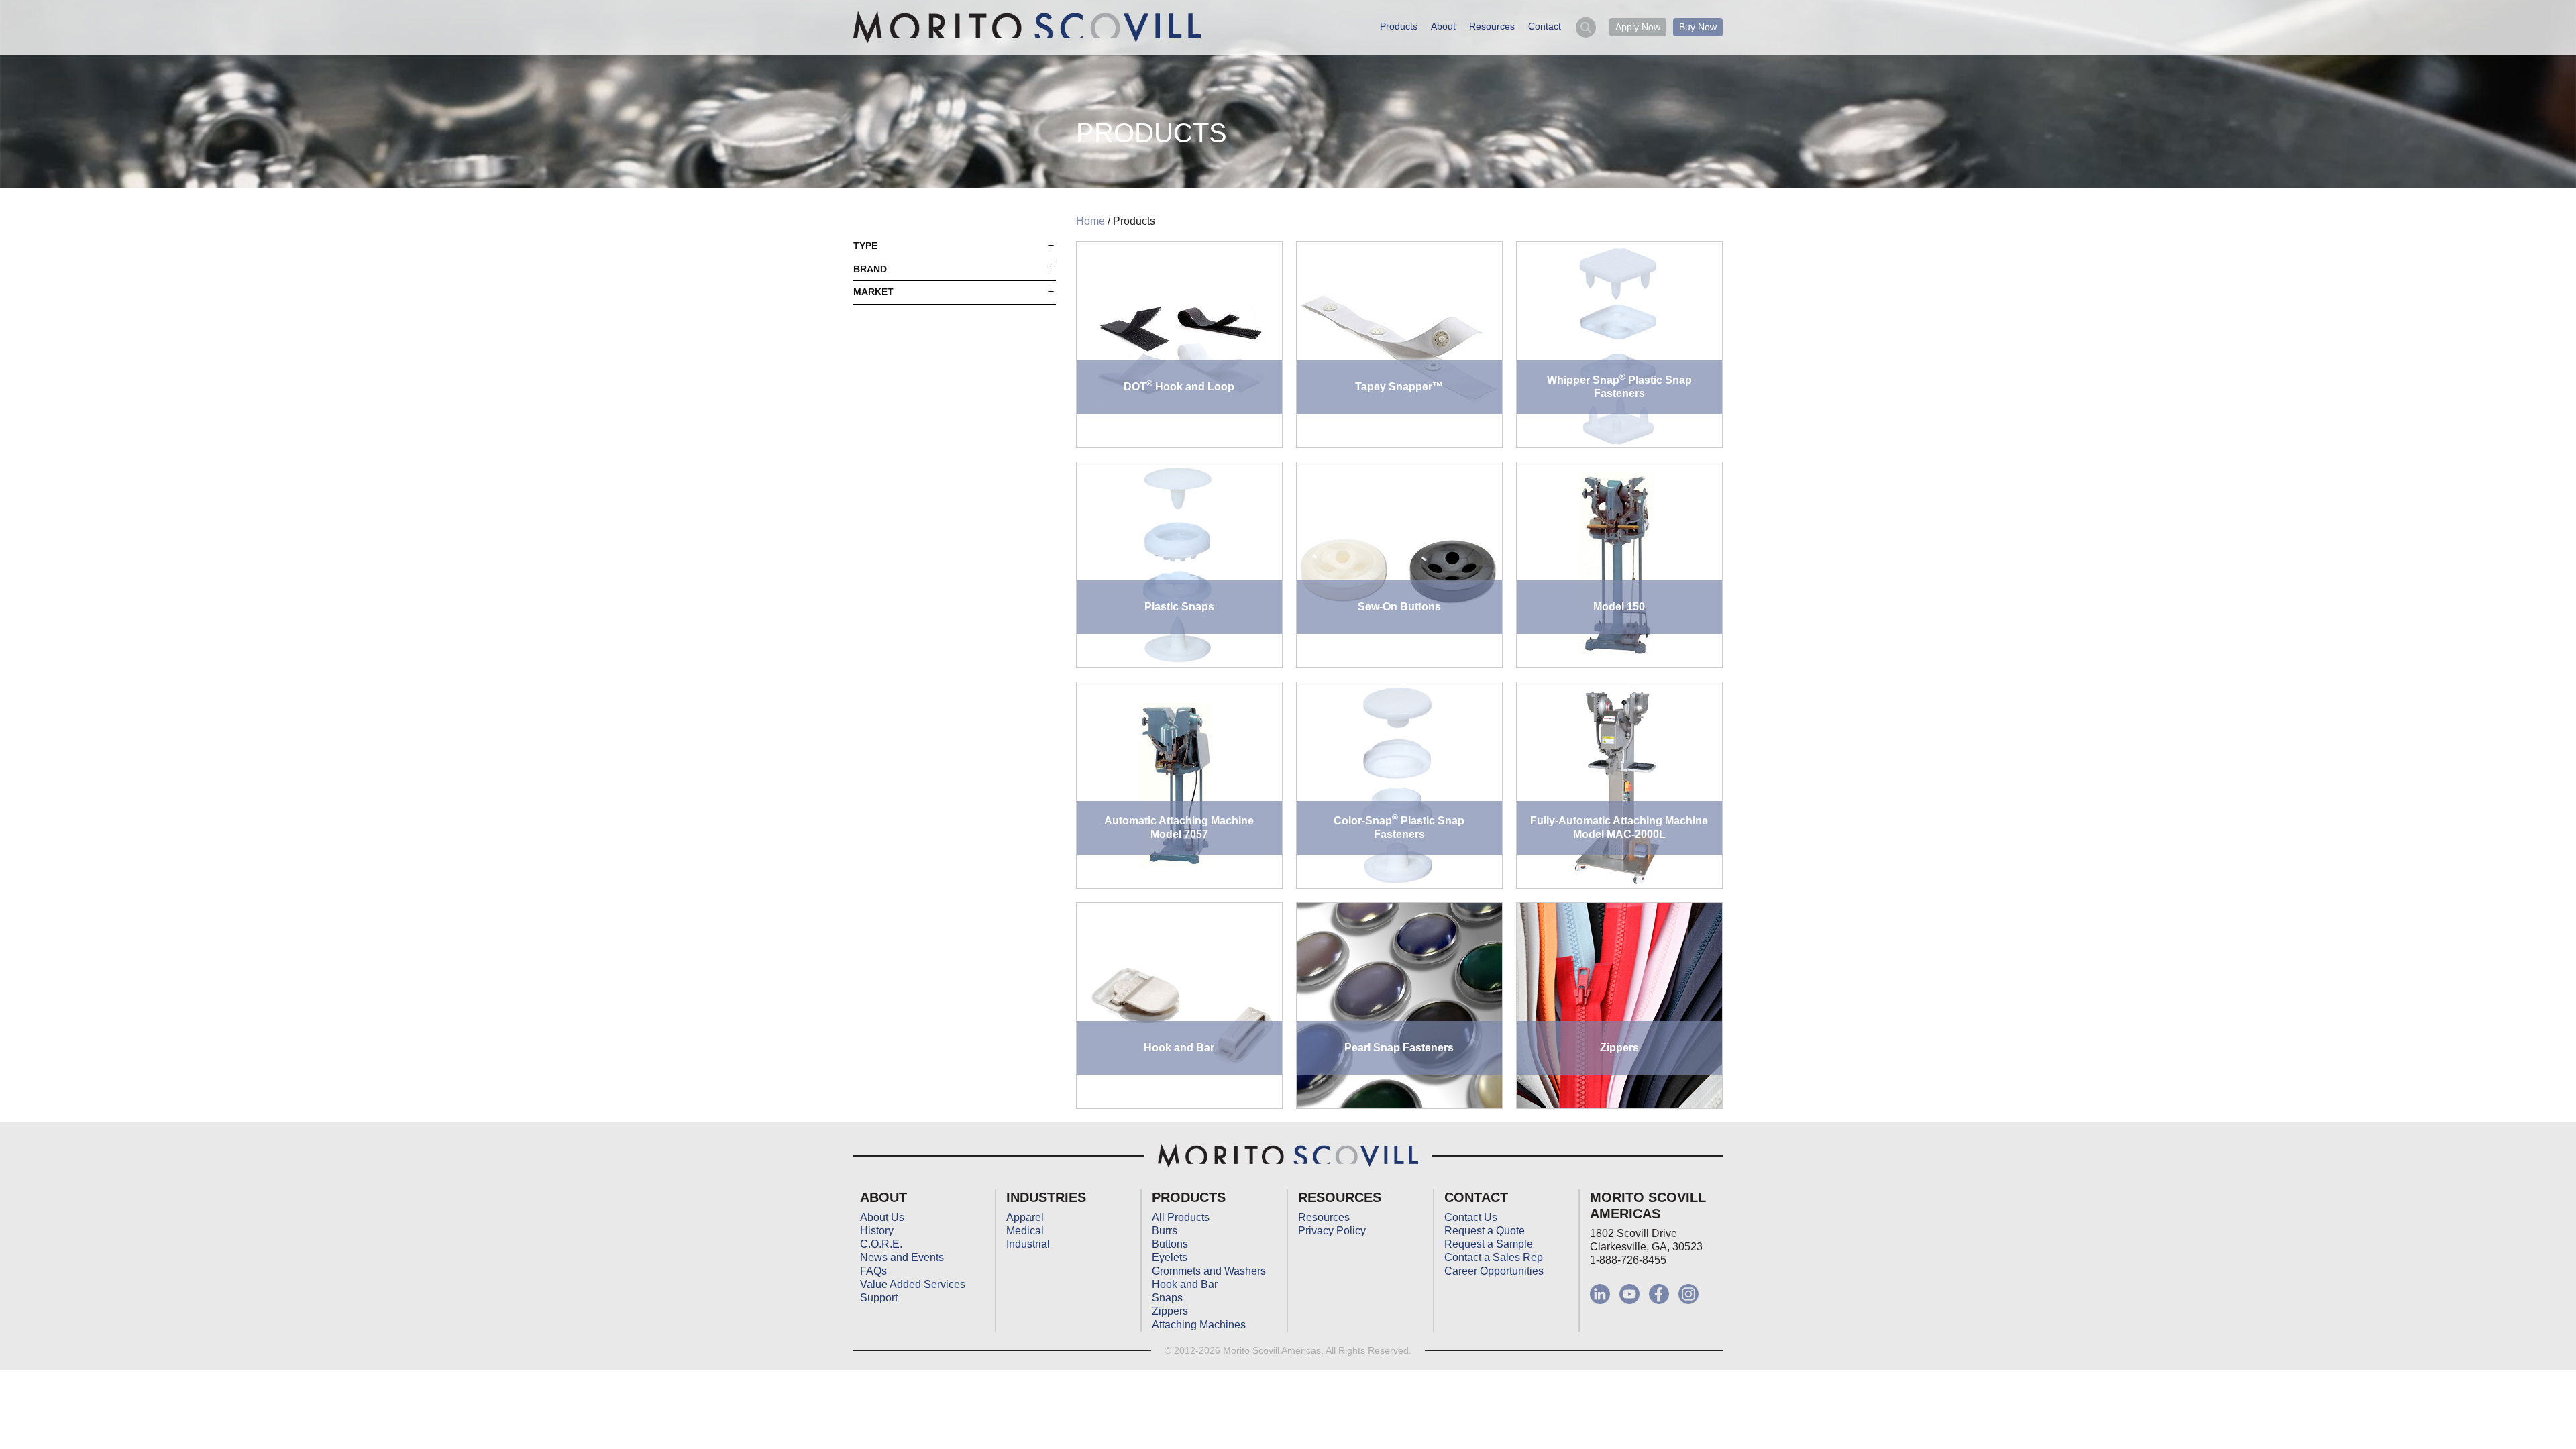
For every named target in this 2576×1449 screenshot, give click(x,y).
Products (1399, 26)
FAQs (873, 1271)
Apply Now (1638, 27)
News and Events (902, 1257)
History (877, 1231)
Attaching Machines (1199, 1325)
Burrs (1165, 1231)
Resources (1492, 26)
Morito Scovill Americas (1027, 28)
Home (1090, 221)
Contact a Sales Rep (1494, 1257)
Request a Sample (1489, 1244)
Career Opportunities (1494, 1271)
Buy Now (1698, 27)
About (1443, 26)
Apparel (1025, 1217)
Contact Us (1471, 1217)
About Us (882, 1217)
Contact (1545, 26)
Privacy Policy (1332, 1231)
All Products (1181, 1217)
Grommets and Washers (1209, 1271)
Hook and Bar (1185, 1284)
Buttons (1170, 1244)
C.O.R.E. (881, 1244)
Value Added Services (913, 1284)
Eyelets (1170, 1257)
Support (879, 1298)
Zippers (1170, 1311)
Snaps (1167, 1298)
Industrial (1028, 1244)
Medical (1025, 1231)
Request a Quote (1485, 1231)
